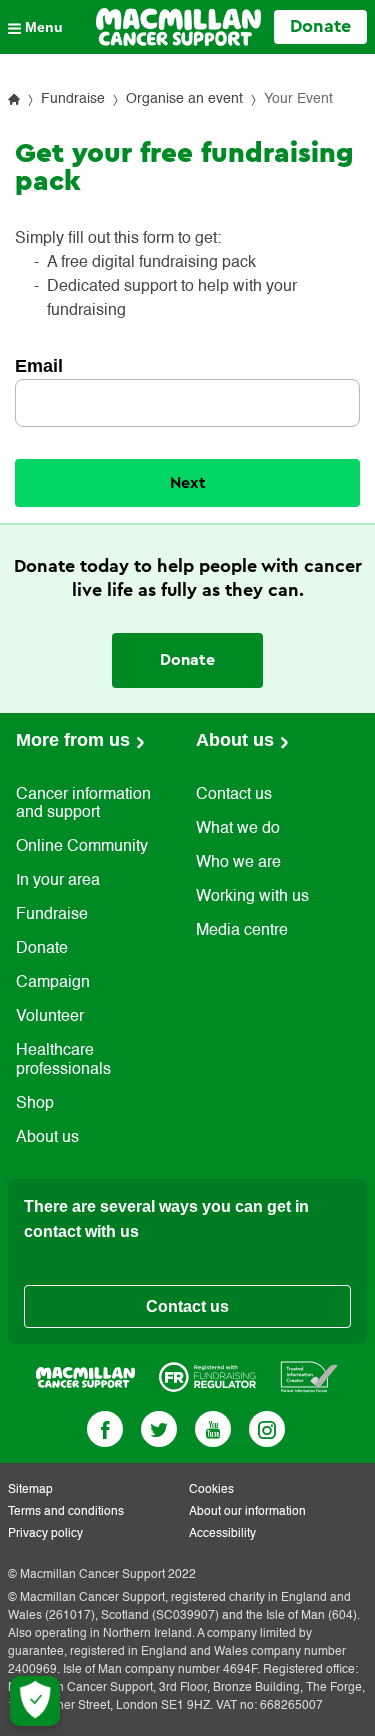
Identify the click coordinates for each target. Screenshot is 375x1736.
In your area (58, 881)
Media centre (242, 931)
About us (47, 1138)
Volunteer (50, 1017)
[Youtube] (213, 1429)
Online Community (82, 847)
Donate (320, 26)
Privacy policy (45, 1534)
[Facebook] (105, 1429)
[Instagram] (267, 1429)
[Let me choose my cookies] (35, 1701)
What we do (238, 829)
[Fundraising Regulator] (207, 1377)
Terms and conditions (66, 1512)
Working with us (252, 897)
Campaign (53, 983)
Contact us (234, 795)
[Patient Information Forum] (309, 1377)
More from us (73, 740)
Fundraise (73, 99)
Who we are (238, 863)
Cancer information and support (83, 804)
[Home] (14, 100)
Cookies (211, 1490)
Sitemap (30, 1490)
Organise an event (184, 99)
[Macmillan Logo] (178, 27)
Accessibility (222, 1534)
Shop (35, 1104)
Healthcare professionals (63, 1060)
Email (39, 366)
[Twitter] (159, 1429)
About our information (247, 1512)
